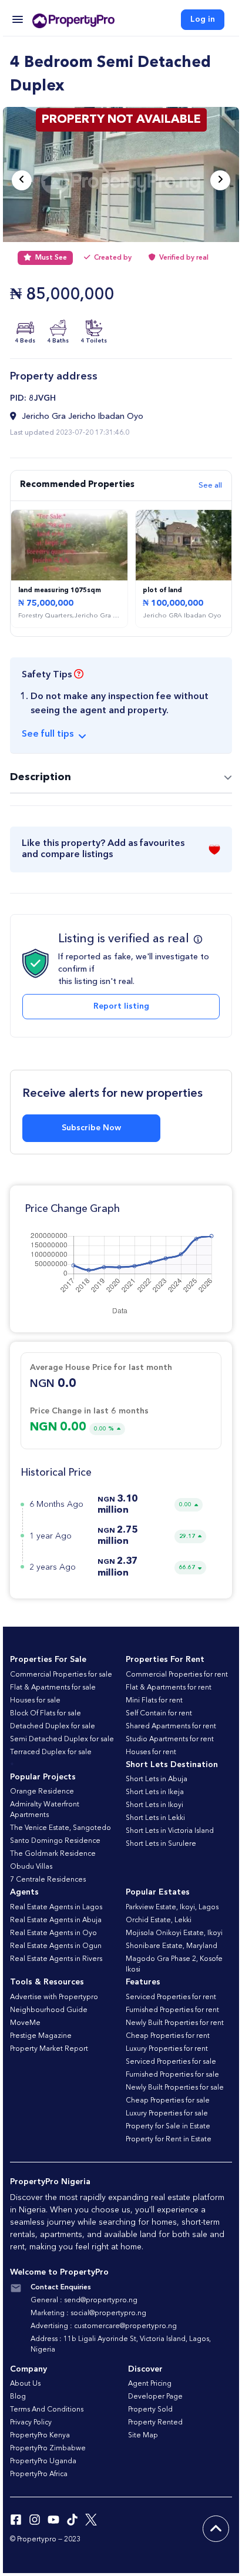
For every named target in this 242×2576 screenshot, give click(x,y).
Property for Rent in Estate (169, 2140)
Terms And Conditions (47, 2410)
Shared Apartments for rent (171, 1727)
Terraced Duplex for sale (51, 1752)
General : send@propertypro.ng (84, 2300)
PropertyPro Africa (39, 2474)
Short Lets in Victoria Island (170, 1831)
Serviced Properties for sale (171, 2062)
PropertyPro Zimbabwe (48, 2449)
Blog (18, 2397)
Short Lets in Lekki (155, 1818)
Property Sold (150, 2410)
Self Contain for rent (159, 1714)
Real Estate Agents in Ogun (56, 1946)
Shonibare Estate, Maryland (172, 1946)
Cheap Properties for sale (168, 2101)
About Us (25, 2384)
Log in (203, 19)
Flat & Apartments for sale (53, 1688)
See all (210, 486)
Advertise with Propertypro (54, 1997)
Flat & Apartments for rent (169, 1688)
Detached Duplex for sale (53, 1727)
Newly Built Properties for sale (175, 2088)
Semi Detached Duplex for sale (62, 1739)
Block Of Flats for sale (46, 1714)
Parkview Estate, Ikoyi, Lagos (172, 1907)
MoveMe (25, 2023)
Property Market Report (49, 2049)
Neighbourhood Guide (49, 2010)
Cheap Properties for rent (168, 2036)
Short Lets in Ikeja (155, 1792)
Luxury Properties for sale (167, 2114)
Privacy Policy (31, 2423)
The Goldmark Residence (53, 1854)
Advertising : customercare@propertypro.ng (104, 2326)
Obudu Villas (31, 1867)
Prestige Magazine (41, 2036)
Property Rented (155, 2423)
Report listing (121, 1006)
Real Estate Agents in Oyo (53, 1933)
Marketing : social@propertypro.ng (88, 2313)
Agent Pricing (150, 2384)
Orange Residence (42, 1792)
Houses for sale (35, 1701)
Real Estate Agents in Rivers (56, 1959)
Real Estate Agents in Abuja (56, 1920)
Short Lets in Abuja (157, 1779)
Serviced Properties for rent (171, 1997)
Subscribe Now (91, 1128)
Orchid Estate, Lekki (159, 1920)
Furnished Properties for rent (172, 2010)
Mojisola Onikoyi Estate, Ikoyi (174, 1933)
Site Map (143, 2436)
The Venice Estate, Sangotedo (60, 1828)
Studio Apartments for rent (170, 1739)
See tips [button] (48, 734)
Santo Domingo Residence (55, 1841)
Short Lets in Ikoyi (154, 1805)
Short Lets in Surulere (161, 1844)
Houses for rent (151, 1752)
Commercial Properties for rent (177, 1675)
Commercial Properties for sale (61, 1675)
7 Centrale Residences (48, 1880)
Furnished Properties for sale (172, 2075)
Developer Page (155, 2397)
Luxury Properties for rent (167, 2049)
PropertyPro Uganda (43, 2461)
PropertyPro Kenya (40, 2436)
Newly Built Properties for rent (175, 2023)
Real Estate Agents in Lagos (56, 1907)
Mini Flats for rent (154, 1701)
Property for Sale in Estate (168, 2127)
